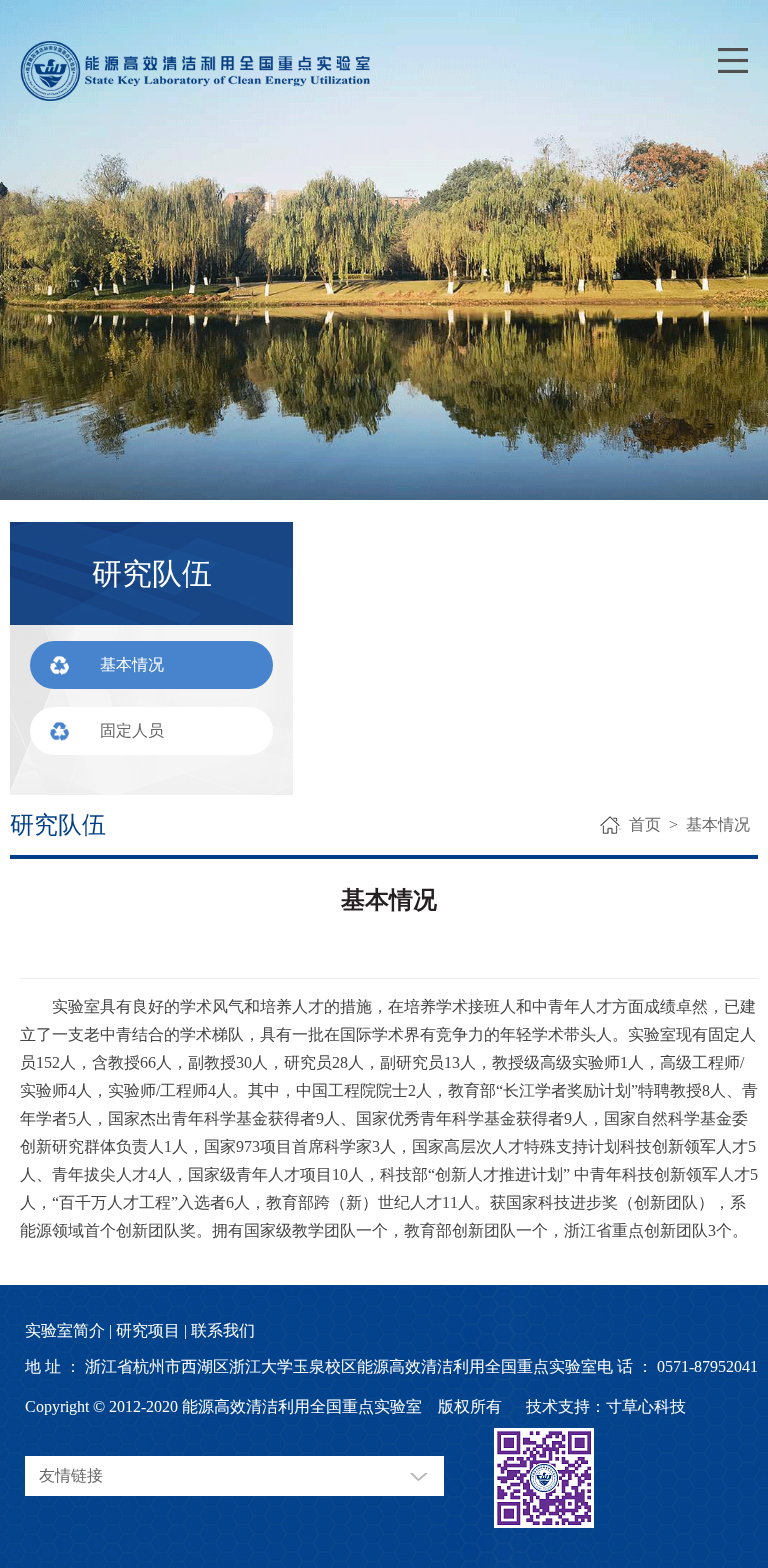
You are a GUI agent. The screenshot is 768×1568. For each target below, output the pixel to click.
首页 (645, 824)
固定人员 (132, 730)
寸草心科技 (646, 1406)
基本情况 (132, 664)
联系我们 (223, 1330)
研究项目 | (151, 1330)
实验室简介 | (68, 1330)
